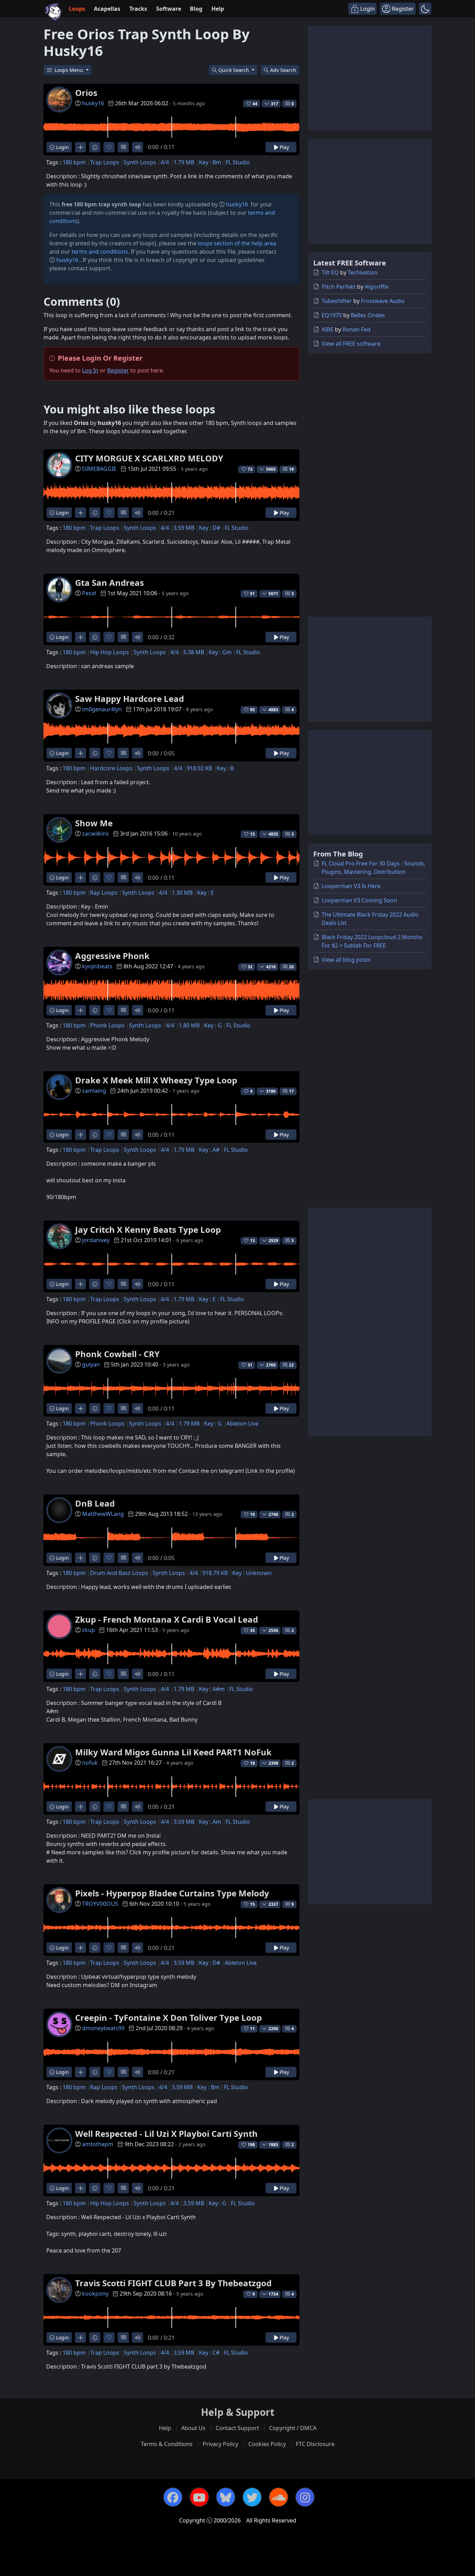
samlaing (94, 1091)
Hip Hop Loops (110, 652)
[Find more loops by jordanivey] (80, 1284)
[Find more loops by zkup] (80, 1674)
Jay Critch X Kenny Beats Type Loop (148, 1229)
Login (62, 147)
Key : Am (210, 1822)
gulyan (91, 1364)
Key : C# (209, 2353)
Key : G (213, 1025)
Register (118, 370)
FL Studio (238, 162)
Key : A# (209, 1150)
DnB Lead (95, 1503)
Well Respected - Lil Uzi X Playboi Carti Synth (166, 2134)
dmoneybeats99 (103, 2028)
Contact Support (237, 2428)
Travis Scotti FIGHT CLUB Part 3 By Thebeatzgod (173, 2283)
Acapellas (107, 9)
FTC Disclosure (315, 2444)
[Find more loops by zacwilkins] (80, 877)
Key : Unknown (252, 1573)
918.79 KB (215, 1573)
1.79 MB (184, 162)
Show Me (94, 823)
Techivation (363, 272)
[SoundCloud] (279, 2497)
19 (291, 469)
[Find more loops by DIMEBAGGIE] (80, 513)
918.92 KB (199, 768)
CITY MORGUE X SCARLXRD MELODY (149, 458)
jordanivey (96, 1240)
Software (169, 9)
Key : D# (210, 528)
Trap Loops (105, 162)
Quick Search (234, 70)
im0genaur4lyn (102, 709)
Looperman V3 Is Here (351, 886)
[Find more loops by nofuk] (80, 1807)
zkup (88, 1630)
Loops (77, 9)
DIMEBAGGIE (99, 469)
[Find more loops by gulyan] (80, 1408)
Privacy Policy (220, 2444)
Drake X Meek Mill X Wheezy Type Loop (156, 1080)
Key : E (206, 893)
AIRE (328, 329)
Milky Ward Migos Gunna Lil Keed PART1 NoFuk (173, 1752)
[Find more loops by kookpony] (80, 2337)
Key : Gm (220, 652)
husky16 (93, 103)
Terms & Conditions (167, 2444)
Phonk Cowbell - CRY (117, 1354)
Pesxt (89, 593)
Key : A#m (212, 1689)
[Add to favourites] (109, 147)
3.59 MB (184, 528)
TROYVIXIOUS (100, 1904)
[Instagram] (305, 2497)
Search (283, 70)
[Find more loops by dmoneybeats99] (80, 2072)
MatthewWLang (103, 1514)
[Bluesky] (226, 2497)
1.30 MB (182, 893)
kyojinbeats (97, 966)
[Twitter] (252, 2497)
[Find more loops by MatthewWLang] (80, 1558)
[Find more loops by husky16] (80, 147)
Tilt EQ (330, 272)
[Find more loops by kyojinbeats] (80, 1010)
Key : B (225, 768)
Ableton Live (242, 1424)
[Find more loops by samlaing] (80, 1135)
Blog (196, 9)
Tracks (138, 9)
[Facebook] (173, 2497)
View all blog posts (346, 960)
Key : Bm (210, 162)
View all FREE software (351, 344)
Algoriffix (377, 287)
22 (291, 1365)
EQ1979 (332, 315)
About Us (193, 2428)
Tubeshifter (337, 301)
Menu (70, 70)
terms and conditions (100, 252)
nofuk (90, 1763)
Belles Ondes (368, 315)
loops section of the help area (237, 243)
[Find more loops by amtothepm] (80, 2188)
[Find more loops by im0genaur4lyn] (80, 753)
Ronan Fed (356, 329)
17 (291, 1091)
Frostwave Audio (383, 301)
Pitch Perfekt (339, 287)
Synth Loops (140, 162)
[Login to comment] (123, 147)
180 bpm (74, 162)
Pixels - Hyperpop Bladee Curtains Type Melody (172, 1893)
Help (218, 9)
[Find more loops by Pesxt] (80, 637)
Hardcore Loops (111, 768)
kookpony (95, 2294)
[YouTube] (199, 2497)
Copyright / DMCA (293, 2428)
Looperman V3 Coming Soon (359, 900)
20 (291, 967)
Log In (90, 370)
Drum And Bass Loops (119, 1573)
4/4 (165, 162)
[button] (425, 9)
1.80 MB (189, 1025)
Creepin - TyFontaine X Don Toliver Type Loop (168, 2017)
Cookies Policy (267, 2444)
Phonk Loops (107, 1025)
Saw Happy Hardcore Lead (130, 699)
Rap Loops (104, 893)
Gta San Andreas (110, 583)
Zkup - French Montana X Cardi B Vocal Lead (167, 1619)
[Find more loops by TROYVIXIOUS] (80, 1948)
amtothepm (98, 2144)
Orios (86, 93)
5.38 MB (194, 652)
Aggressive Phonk (112, 956)
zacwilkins (95, 834)
